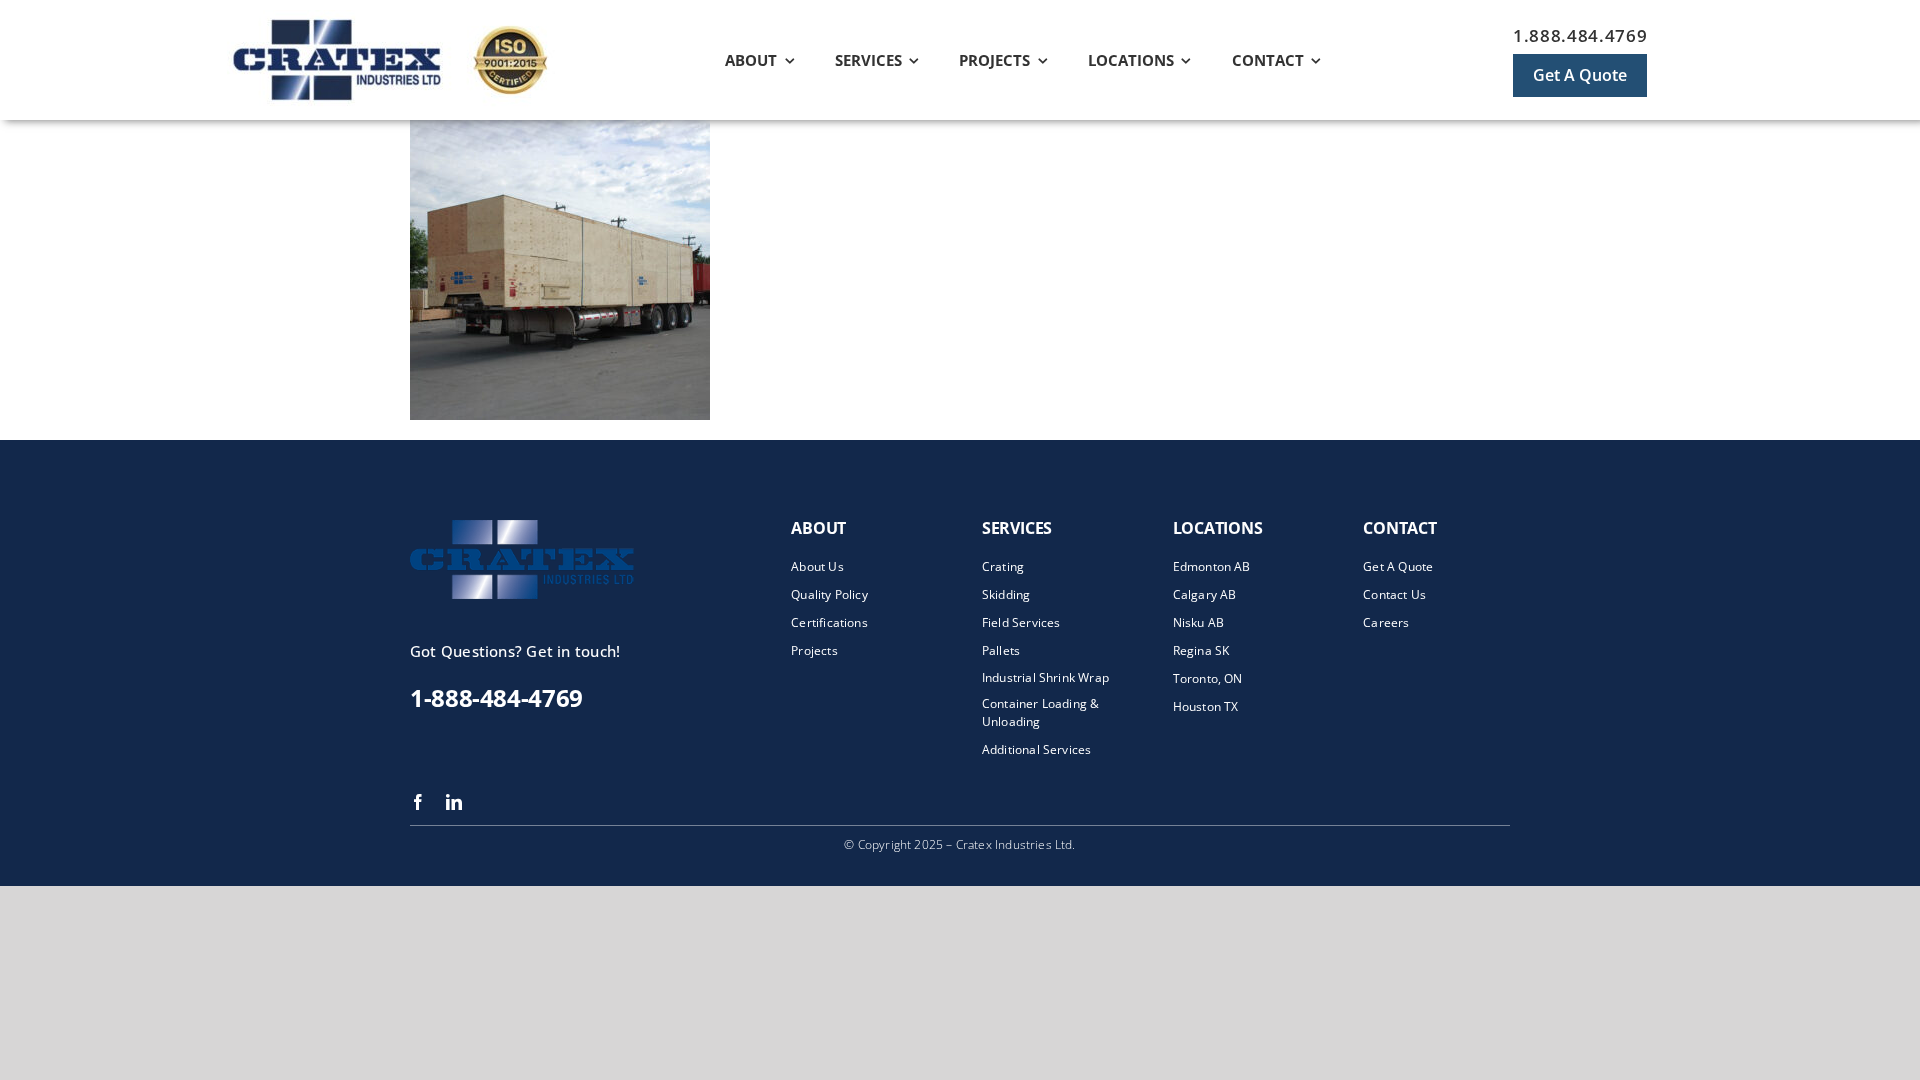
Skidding (1006, 594)
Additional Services (1036, 749)
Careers (1386, 622)
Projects (814, 650)
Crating (1003, 566)
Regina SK (1201, 650)
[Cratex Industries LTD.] (560, 527)
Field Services (1021, 622)
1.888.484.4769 (1580, 35)
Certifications (829, 622)
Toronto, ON (1208, 678)
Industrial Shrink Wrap (1045, 677)
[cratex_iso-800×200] (427, 17)
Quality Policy (829, 594)
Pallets (1001, 650)
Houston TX (1206, 706)
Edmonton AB (1212, 566)
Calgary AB (1205, 594)
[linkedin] (454, 802)
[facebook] (418, 802)
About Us (817, 566)
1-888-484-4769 (496, 697)
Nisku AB (1198, 622)
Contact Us (1394, 594)
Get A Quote (1398, 566)
